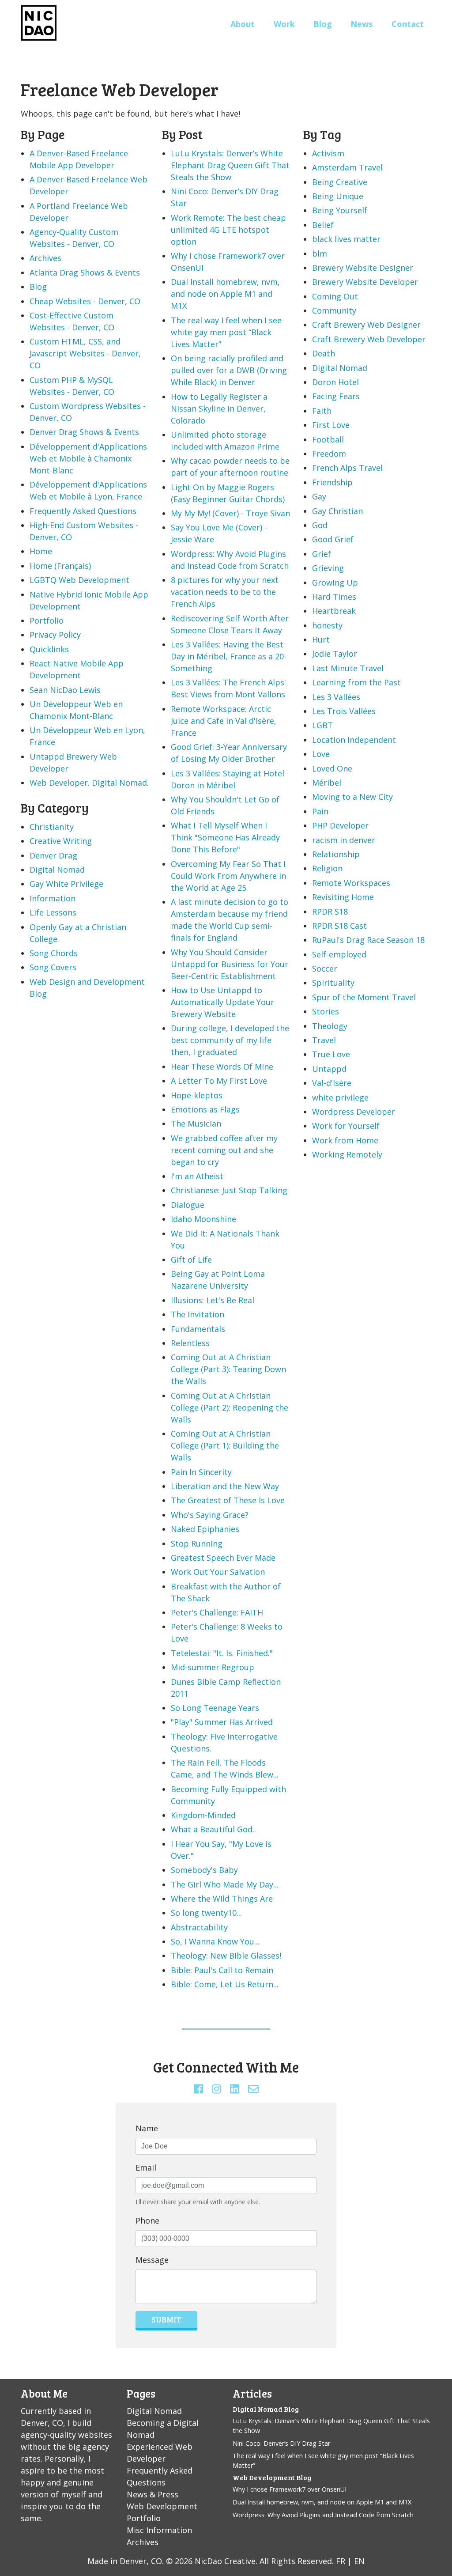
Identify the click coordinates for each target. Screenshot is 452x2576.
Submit (166, 2319)
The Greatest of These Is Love (228, 1500)
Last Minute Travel (348, 668)
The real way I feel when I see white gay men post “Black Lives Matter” (226, 332)
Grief (322, 554)
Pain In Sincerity (201, 1472)
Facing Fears (336, 396)
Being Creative (340, 182)
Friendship (332, 482)
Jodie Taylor (335, 654)
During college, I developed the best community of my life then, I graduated (230, 1040)
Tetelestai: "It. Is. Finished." (222, 1653)
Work (284, 24)
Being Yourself (340, 210)
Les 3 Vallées (336, 697)
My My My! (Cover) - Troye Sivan (230, 513)
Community (334, 310)
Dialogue (188, 1205)
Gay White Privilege (66, 884)
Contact (408, 24)
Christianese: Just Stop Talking (229, 1190)
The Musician (196, 1123)
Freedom (329, 454)
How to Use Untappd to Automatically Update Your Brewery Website (222, 1002)
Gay (319, 496)
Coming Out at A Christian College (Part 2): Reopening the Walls (230, 1407)
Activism (328, 153)
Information (53, 898)
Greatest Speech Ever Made (223, 1558)
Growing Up (335, 583)
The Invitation (198, 1314)
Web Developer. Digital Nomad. (89, 783)
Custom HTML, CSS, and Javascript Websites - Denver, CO (85, 353)
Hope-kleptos (197, 1095)
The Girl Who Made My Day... (225, 1884)
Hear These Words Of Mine (222, 1067)
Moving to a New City (352, 797)
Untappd (329, 1069)
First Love (331, 425)
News (362, 24)
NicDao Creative (225, 2561)
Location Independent (354, 740)
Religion (327, 868)
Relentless (190, 1343)
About (243, 24)
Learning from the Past (356, 682)
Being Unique (338, 196)
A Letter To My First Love (219, 1081)
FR (341, 2561)
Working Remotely (347, 1154)
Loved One (332, 768)
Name (147, 2128)
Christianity (52, 827)
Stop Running (197, 1543)
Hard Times (334, 597)
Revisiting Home (343, 897)
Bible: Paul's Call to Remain (222, 1970)
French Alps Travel (347, 468)
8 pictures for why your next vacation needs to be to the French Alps (225, 592)
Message (152, 2260)
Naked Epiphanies (205, 1529)
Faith (322, 411)
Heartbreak (334, 611)
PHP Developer (340, 825)
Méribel (327, 783)
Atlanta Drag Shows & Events (85, 272)
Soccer (325, 968)
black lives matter (346, 239)
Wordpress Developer (354, 1112)
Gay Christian (337, 511)
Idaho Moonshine (203, 1219)
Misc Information (159, 2530)
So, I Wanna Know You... (215, 1941)
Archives (45, 258)
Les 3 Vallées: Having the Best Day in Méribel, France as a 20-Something (229, 656)
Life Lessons (53, 912)
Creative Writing (61, 841)
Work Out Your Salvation (218, 1572)
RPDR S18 (330, 912)
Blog (323, 24)
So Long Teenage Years (215, 1708)
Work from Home (345, 1140)
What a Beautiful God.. (213, 1829)
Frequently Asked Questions (83, 511)
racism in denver (344, 840)
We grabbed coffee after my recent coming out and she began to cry (224, 1150)
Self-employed (339, 954)
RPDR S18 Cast (339, 926)
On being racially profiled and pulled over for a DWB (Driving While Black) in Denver (229, 370)
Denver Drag (53, 855)
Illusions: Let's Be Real (213, 1300)
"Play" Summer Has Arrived (222, 1722)
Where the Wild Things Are (222, 1899)
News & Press (153, 2494)
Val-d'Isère (332, 1083)
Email (146, 2167)
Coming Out (335, 296)
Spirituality (333, 983)
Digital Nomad (57, 870)
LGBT (322, 725)
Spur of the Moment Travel (364, 997)
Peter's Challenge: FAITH (217, 1612)
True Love (331, 1054)
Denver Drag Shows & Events (84, 432)
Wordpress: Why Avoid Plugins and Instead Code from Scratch (323, 2515)
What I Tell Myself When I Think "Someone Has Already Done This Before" (225, 837)
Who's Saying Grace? (210, 1515)
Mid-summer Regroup (213, 1667)
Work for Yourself (346, 1126)
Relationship (336, 854)
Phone (147, 2220)
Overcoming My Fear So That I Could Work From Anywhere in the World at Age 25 (228, 876)
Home (41, 551)
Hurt (321, 639)
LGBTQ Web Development (79, 580)
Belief (323, 225)
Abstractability (199, 1927)
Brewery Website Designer (363, 268)
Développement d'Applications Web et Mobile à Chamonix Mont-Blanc (88, 458)
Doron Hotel (335, 382)
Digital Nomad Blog (266, 2409)
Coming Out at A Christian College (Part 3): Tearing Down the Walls (228, 1369)
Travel (324, 1040)
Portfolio (47, 620)
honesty (327, 625)
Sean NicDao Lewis (65, 690)
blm (320, 253)
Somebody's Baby (204, 1870)
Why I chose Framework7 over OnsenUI (290, 2489)
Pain (320, 811)
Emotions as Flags (205, 1109)
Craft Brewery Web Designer (366, 325)
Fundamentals (198, 1329)
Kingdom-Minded (203, 1815)
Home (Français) (60, 566)
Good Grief (333, 539)
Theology (330, 1026)
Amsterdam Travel (347, 167)
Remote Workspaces (351, 883)
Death (324, 353)
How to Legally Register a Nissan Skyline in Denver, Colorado (219, 409)
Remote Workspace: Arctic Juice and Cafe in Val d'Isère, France (224, 721)
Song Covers (53, 967)
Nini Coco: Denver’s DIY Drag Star (281, 2443)
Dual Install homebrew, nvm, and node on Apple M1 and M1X (225, 294)
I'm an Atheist (197, 1176)
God (320, 525)
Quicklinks (49, 649)
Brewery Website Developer (365, 282)
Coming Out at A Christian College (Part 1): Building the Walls (225, 1445)
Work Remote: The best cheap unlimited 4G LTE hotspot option (228, 230)
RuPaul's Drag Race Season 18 (368, 940)
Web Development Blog (272, 2477)
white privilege (340, 1097)
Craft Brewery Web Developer (369, 339)
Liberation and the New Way (225, 1486)
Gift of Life (191, 1260)
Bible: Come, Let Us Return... (225, 1984)
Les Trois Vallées (344, 711)
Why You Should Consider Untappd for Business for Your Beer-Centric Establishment (230, 964)
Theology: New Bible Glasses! (226, 1956)
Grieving (328, 568)
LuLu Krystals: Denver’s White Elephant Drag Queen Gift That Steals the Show (230, 165)
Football (328, 439)
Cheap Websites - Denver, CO (85, 301)
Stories (326, 1011)
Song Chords (54, 953)
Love (321, 754)
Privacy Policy (55, 635)
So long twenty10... (206, 1913)
